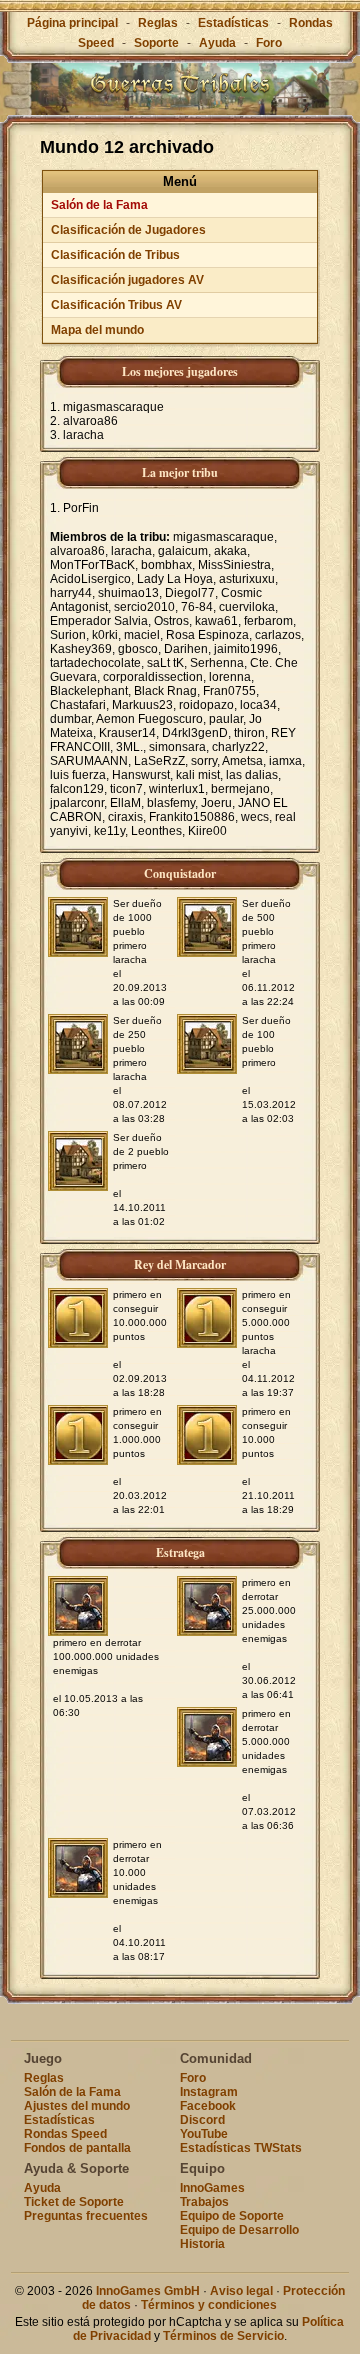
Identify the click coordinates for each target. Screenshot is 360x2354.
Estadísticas (233, 23)
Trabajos (204, 2202)
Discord (202, 2120)
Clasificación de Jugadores (128, 230)
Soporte (156, 43)
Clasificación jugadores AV (127, 280)
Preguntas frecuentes (86, 2216)
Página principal (72, 23)
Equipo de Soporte (232, 2216)
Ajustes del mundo (77, 2106)
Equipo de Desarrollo (239, 2230)
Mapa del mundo (97, 330)
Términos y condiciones (209, 2305)
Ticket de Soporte (74, 2202)
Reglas (158, 23)
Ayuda (217, 43)
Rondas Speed (65, 2134)
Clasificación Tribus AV (116, 305)
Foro (269, 43)
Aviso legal (241, 2291)
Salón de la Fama (99, 205)
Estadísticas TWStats (241, 2148)
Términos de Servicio (223, 2336)
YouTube (204, 2134)
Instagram (209, 2092)
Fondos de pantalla (77, 2148)
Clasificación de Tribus (115, 255)
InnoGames (212, 2188)
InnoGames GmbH (148, 2291)
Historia (202, 2244)
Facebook (208, 2106)
